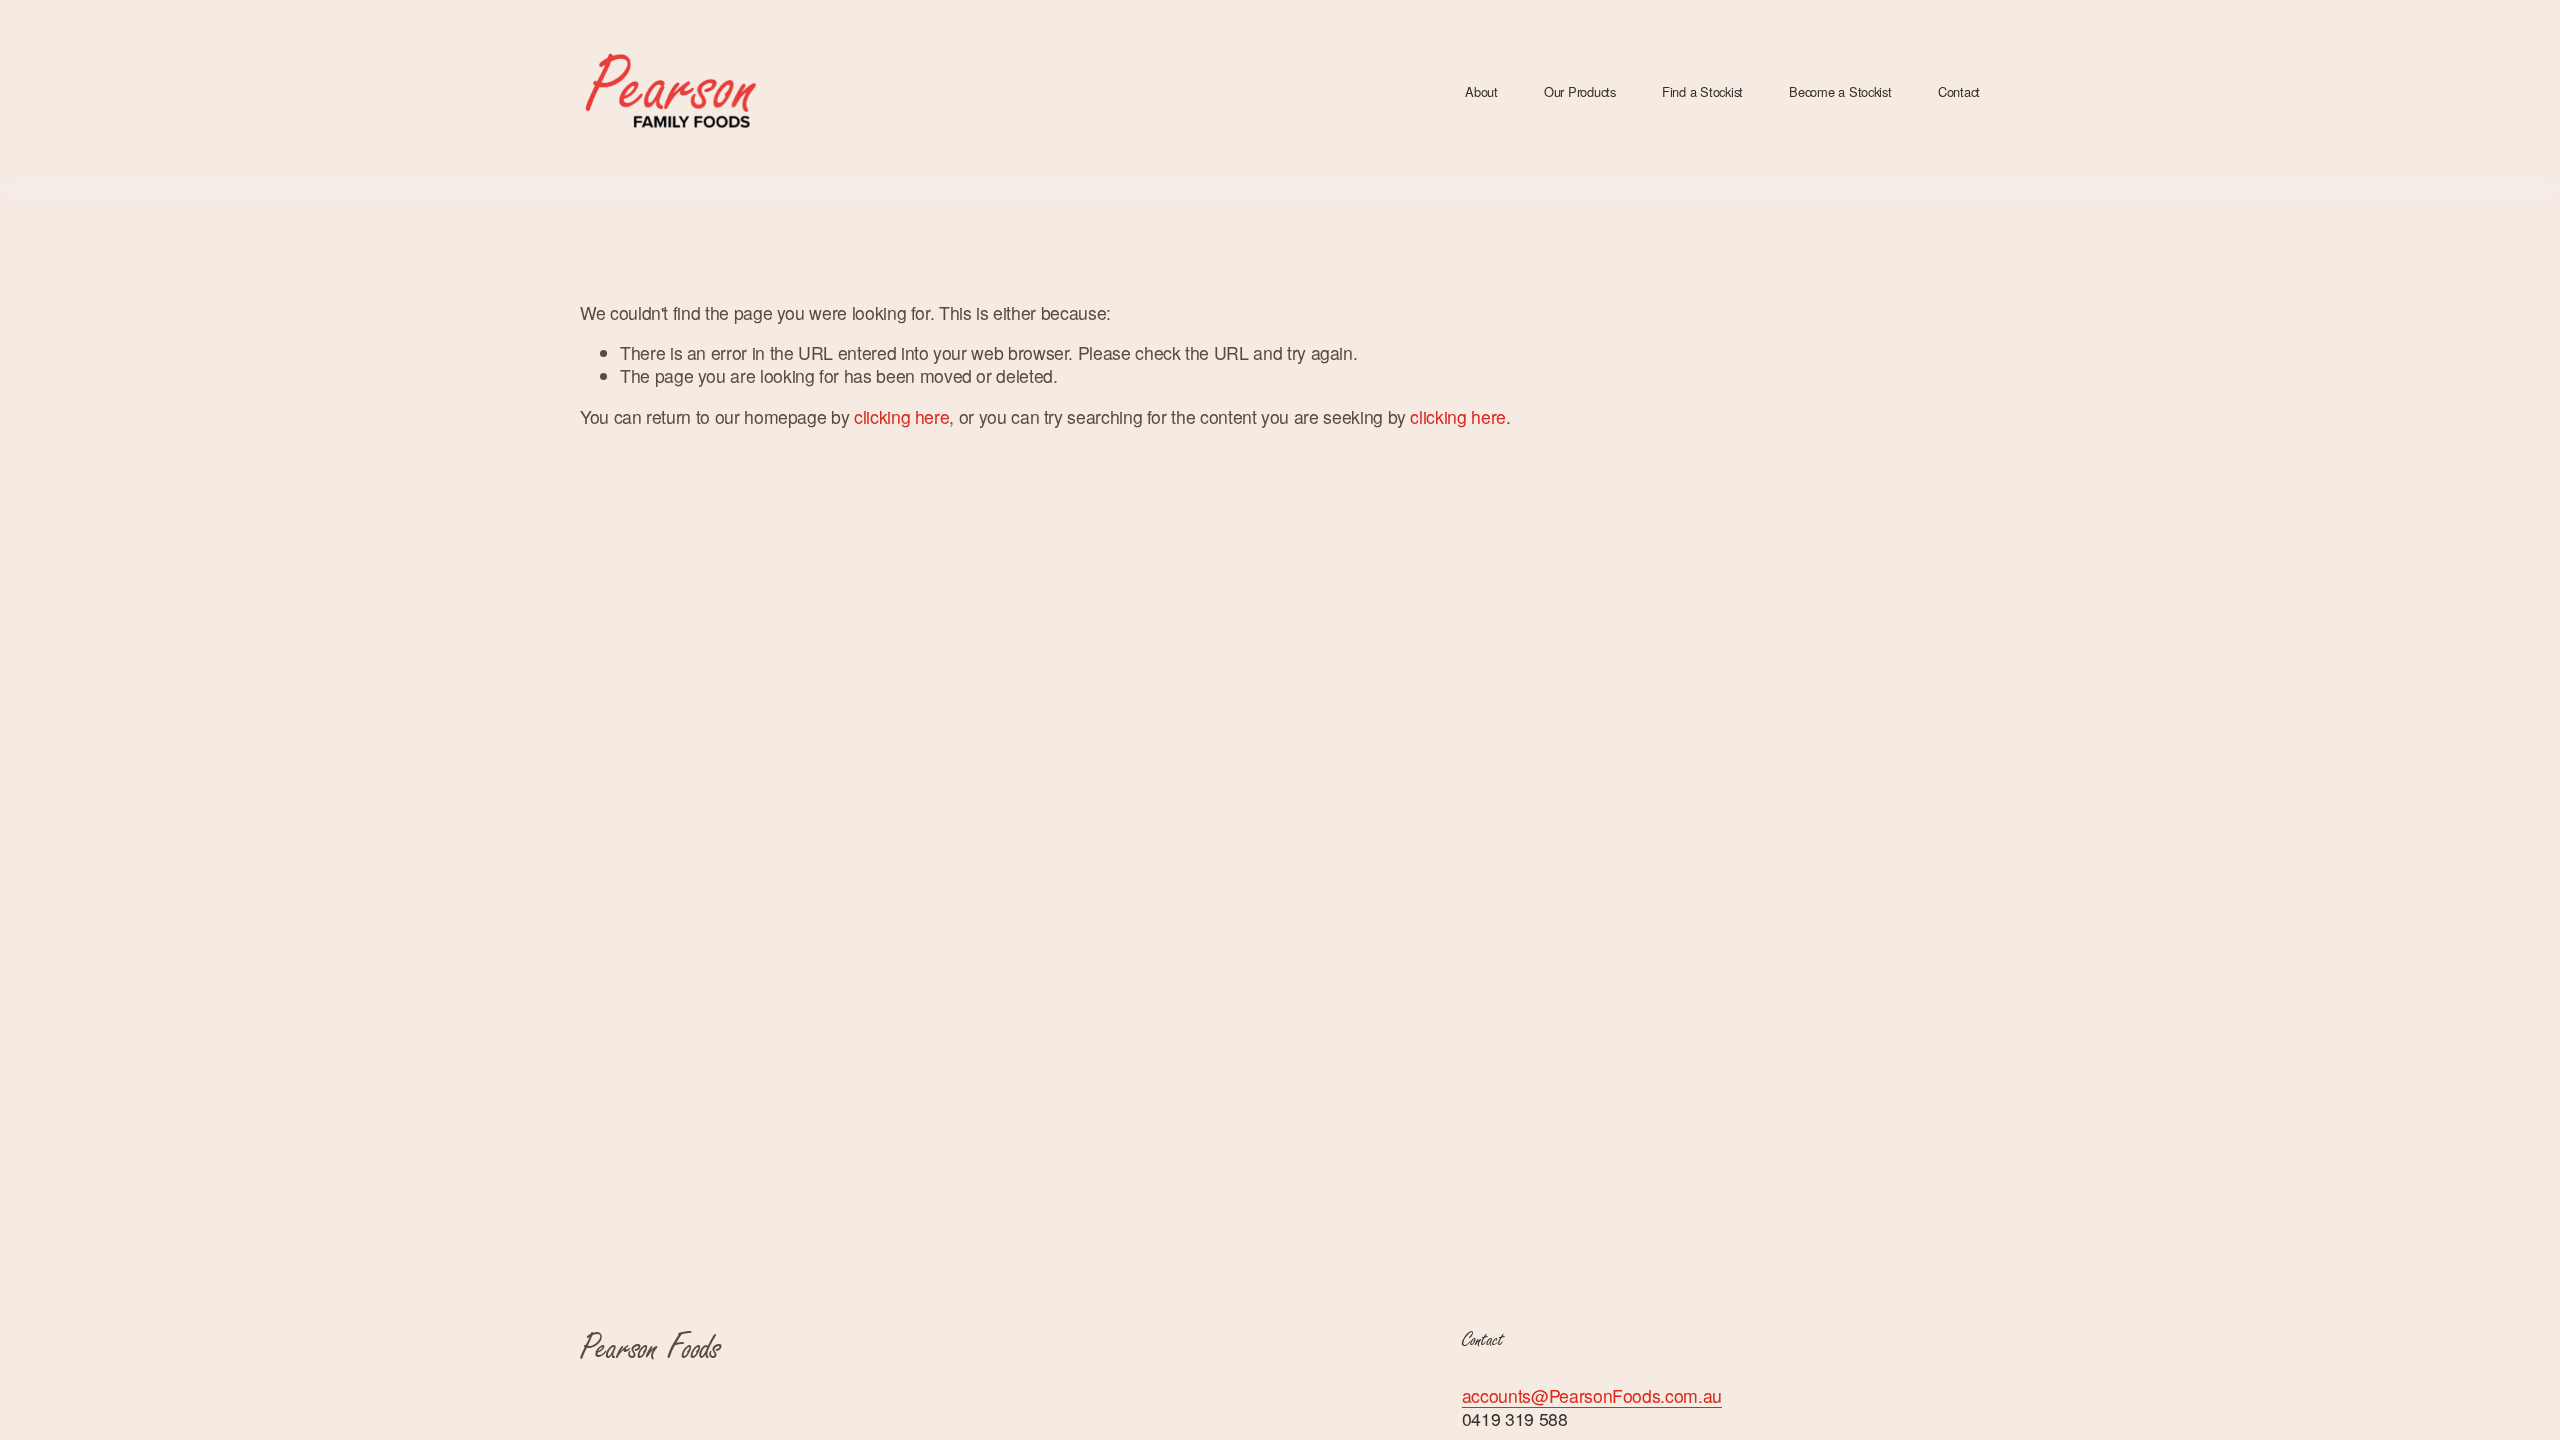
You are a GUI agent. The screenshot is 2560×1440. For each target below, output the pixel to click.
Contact (1959, 91)
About (1481, 91)
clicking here (901, 416)
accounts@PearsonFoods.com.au (1592, 1395)
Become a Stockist (1840, 91)
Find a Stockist (1702, 91)
